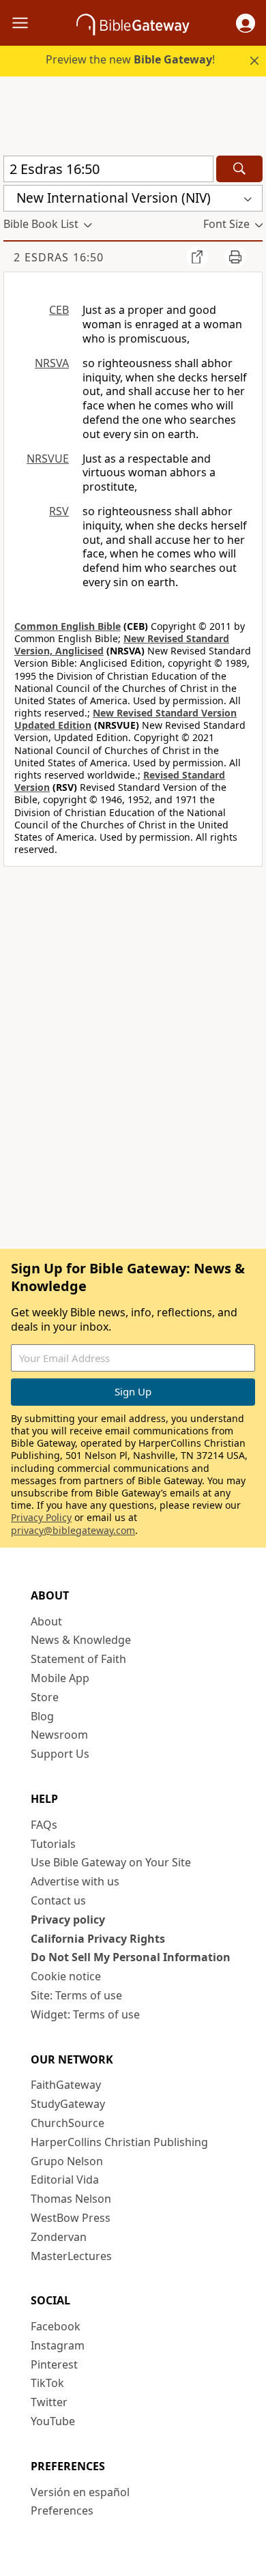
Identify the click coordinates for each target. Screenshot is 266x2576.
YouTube (53, 2421)
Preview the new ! (130, 59)
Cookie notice (66, 1976)
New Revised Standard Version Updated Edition (125, 719)
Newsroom (59, 1735)
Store (45, 1697)
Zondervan (59, 2237)
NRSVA (52, 363)
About (46, 1621)
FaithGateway (66, 2085)
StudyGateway (68, 2104)
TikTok (47, 2383)
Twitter (49, 2402)
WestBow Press (71, 2218)
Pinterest (54, 2364)
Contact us (58, 1900)
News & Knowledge (81, 1640)
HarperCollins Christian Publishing (119, 2142)
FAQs (44, 1825)
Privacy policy (68, 1920)
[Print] (235, 257)
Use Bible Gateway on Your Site (111, 1862)
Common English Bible (68, 626)
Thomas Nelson (71, 2199)
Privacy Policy (41, 1517)
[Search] (239, 169)
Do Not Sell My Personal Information (131, 1957)
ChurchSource (68, 2123)
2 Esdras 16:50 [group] (59, 257)
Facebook (56, 2326)
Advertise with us (75, 1881)
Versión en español (80, 2492)
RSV (59, 511)
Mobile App (60, 1678)
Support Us (60, 1754)
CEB (59, 310)
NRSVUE (48, 459)
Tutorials (53, 1844)
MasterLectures (71, 2256)
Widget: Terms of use (85, 2014)
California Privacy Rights (98, 1939)
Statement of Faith (78, 1659)
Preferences (62, 2510)
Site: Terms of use (76, 1995)
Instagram (58, 2345)
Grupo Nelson (67, 2161)
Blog (42, 1716)
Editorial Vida (65, 2180)
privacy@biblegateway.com (73, 1530)
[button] (246, 23)
